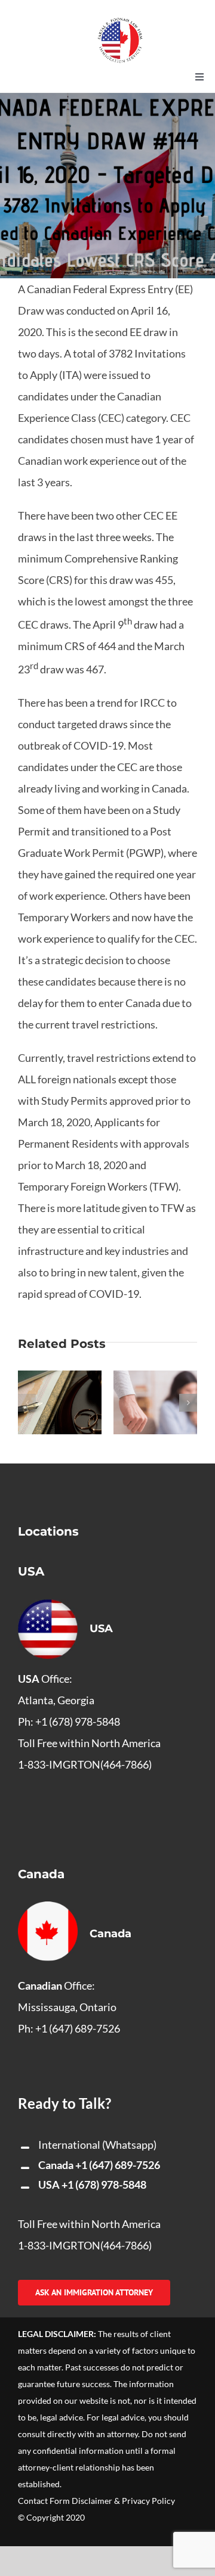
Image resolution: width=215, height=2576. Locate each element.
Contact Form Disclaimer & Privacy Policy (96, 2501)
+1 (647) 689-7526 (118, 2165)
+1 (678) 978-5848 (104, 2185)
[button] (27, 1403)
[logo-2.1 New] (120, 23)
